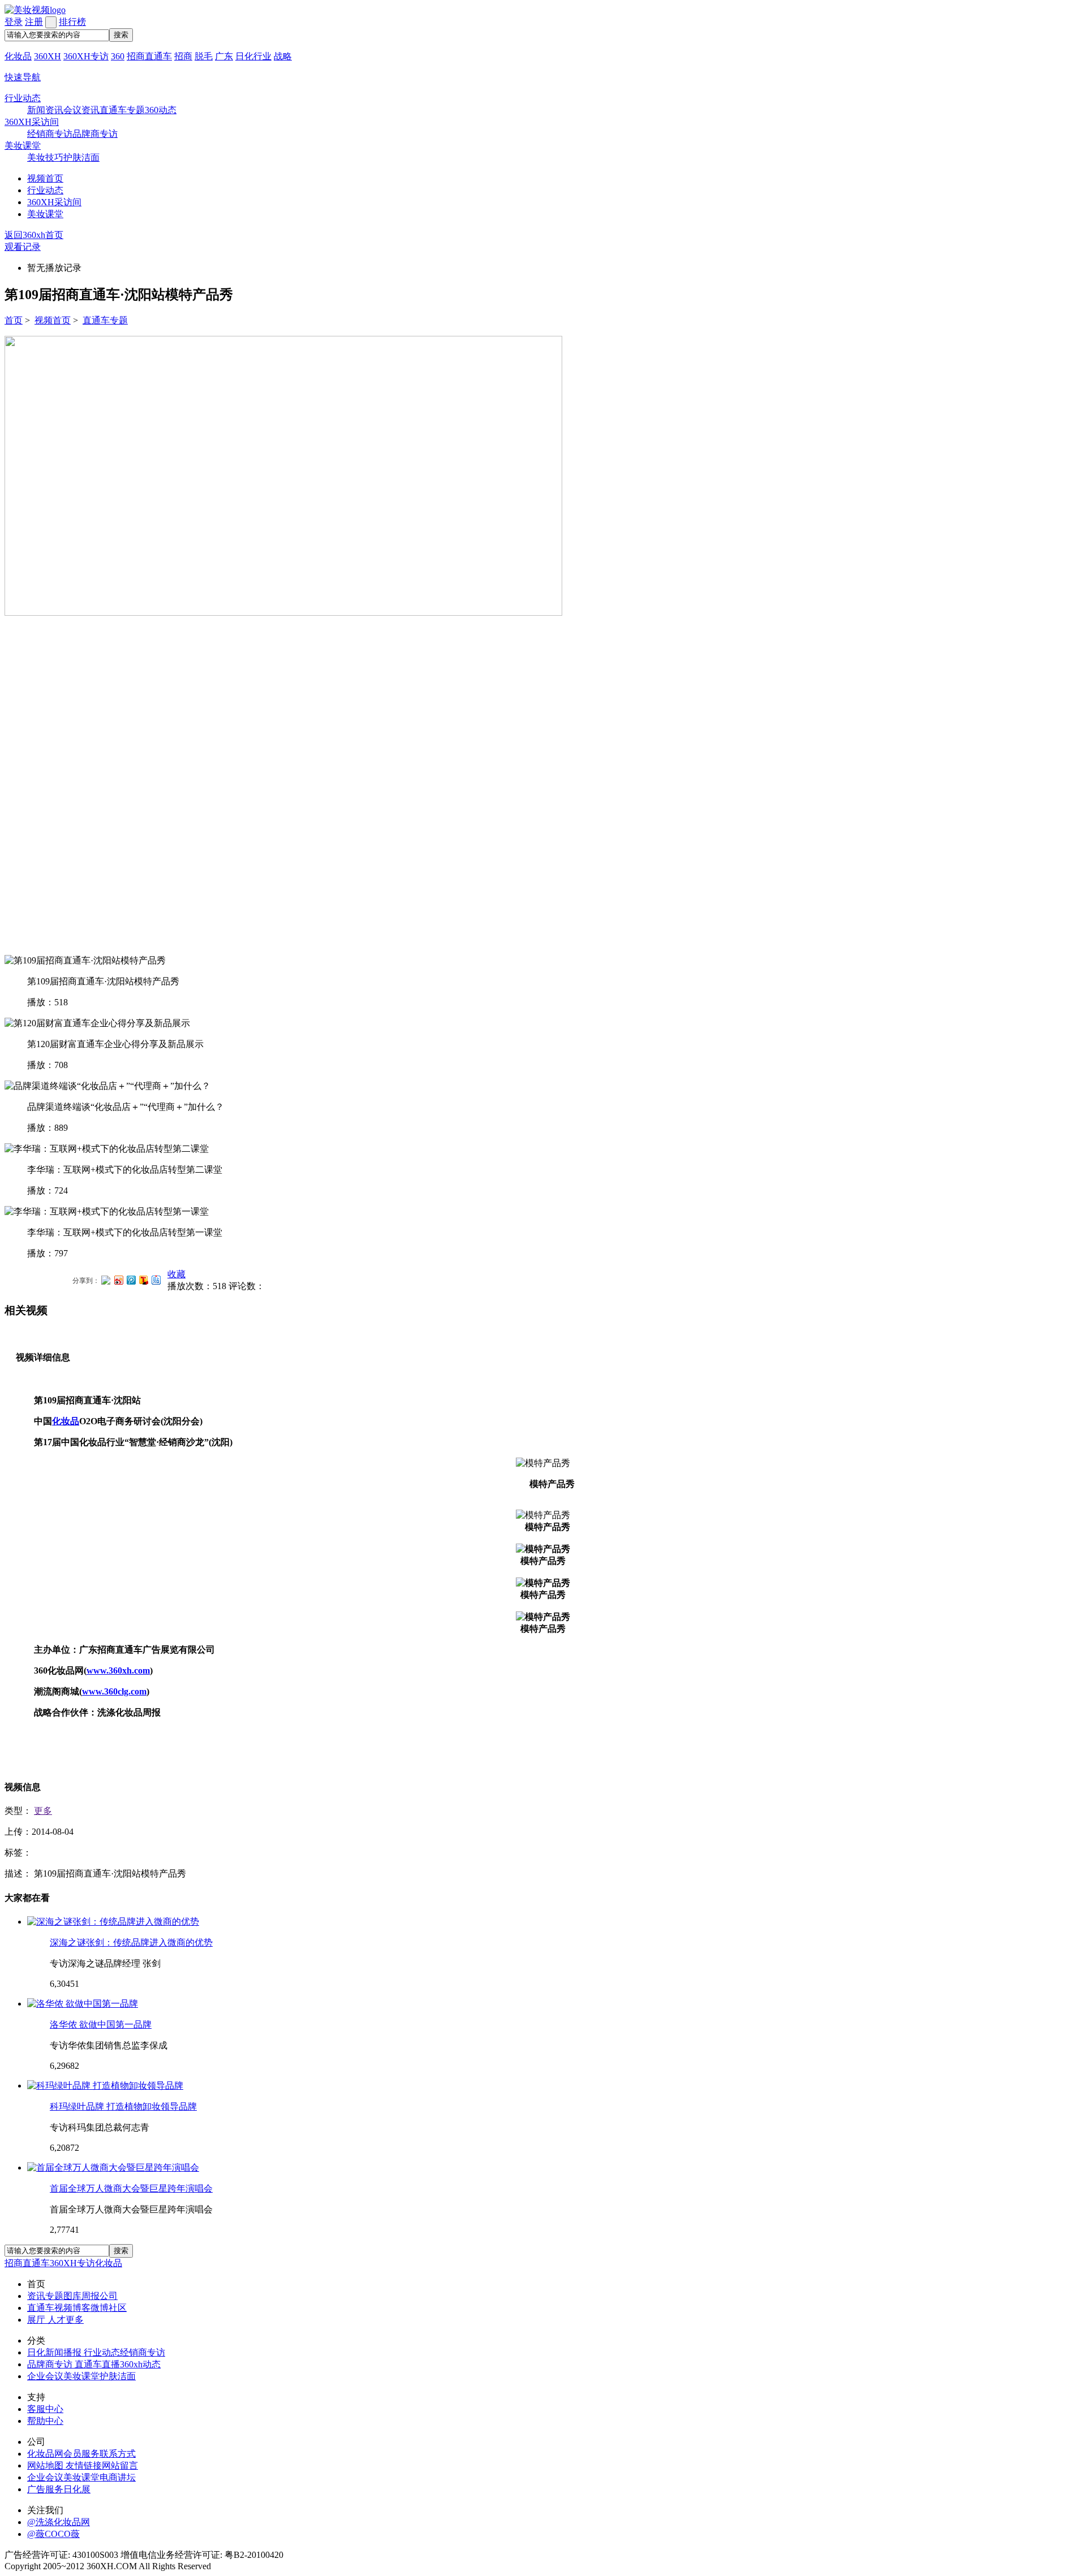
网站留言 (120, 2465)
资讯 (36, 2296)
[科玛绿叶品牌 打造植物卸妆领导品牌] (105, 2086)
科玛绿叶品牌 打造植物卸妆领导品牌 (123, 2106)
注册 (34, 22)
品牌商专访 (95, 134)
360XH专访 (86, 56)
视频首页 (45, 178)
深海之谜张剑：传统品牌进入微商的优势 (131, 1942)
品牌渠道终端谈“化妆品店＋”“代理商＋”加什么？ (126, 1107)
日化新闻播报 (55, 2352)
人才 (57, 2320)
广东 (224, 56)
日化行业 (253, 56)
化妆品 (18, 56)
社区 (118, 2308)
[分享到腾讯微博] (131, 1280)
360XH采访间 (32, 122)
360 (118, 56)
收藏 (176, 1274)
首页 (14, 320)
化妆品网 (45, 2454)
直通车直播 (97, 2364)
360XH (48, 56)
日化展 (77, 2489)
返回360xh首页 (34, 235)
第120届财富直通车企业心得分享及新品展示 (115, 1044)
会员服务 (81, 2454)
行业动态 (23, 98)
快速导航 (23, 77)
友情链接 (84, 2465)
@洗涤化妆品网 (59, 2522)
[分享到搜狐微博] (143, 1280)
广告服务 (45, 2489)
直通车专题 (122, 110)
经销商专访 (50, 134)
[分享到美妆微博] (106, 1279)
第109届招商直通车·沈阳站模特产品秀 (103, 981)
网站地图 (46, 2465)
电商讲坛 (118, 2477)
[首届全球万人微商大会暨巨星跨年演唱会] (113, 2167)
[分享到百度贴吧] (156, 1280)
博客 (81, 2308)
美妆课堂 (23, 146)
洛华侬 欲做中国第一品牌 (101, 2024)
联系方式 (118, 2454)
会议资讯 (81, 110)
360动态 (161, 110)
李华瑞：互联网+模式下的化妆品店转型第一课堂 (125, 1232)
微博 (100, 2308)
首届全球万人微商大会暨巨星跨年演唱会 (131, 2188)
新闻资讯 (45, 110)
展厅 (37, 2320)
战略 (283, 56)
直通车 (41, 2308)
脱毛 (204, 56)
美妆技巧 (45, 157)
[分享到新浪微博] (118, 1280)
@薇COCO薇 (53, 2534)
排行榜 (72, 22)
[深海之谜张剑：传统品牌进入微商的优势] (113, 1922)
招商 (183, 56)
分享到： (86, 1281)
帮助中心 (45, 2421)
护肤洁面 (81, 157)
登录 (14, 22)
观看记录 (23, 247)
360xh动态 (140, 2364)
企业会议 (45, 2376)
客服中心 (45, 2409)
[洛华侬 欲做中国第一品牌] (83, 2004)
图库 (72, 2296)
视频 (63, 2308)
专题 (54, 2296)
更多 (43, 1811)
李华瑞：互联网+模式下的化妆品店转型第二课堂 (125, 1170)
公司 (109, 2296)
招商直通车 (149, 56)
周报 (90, 2296)
